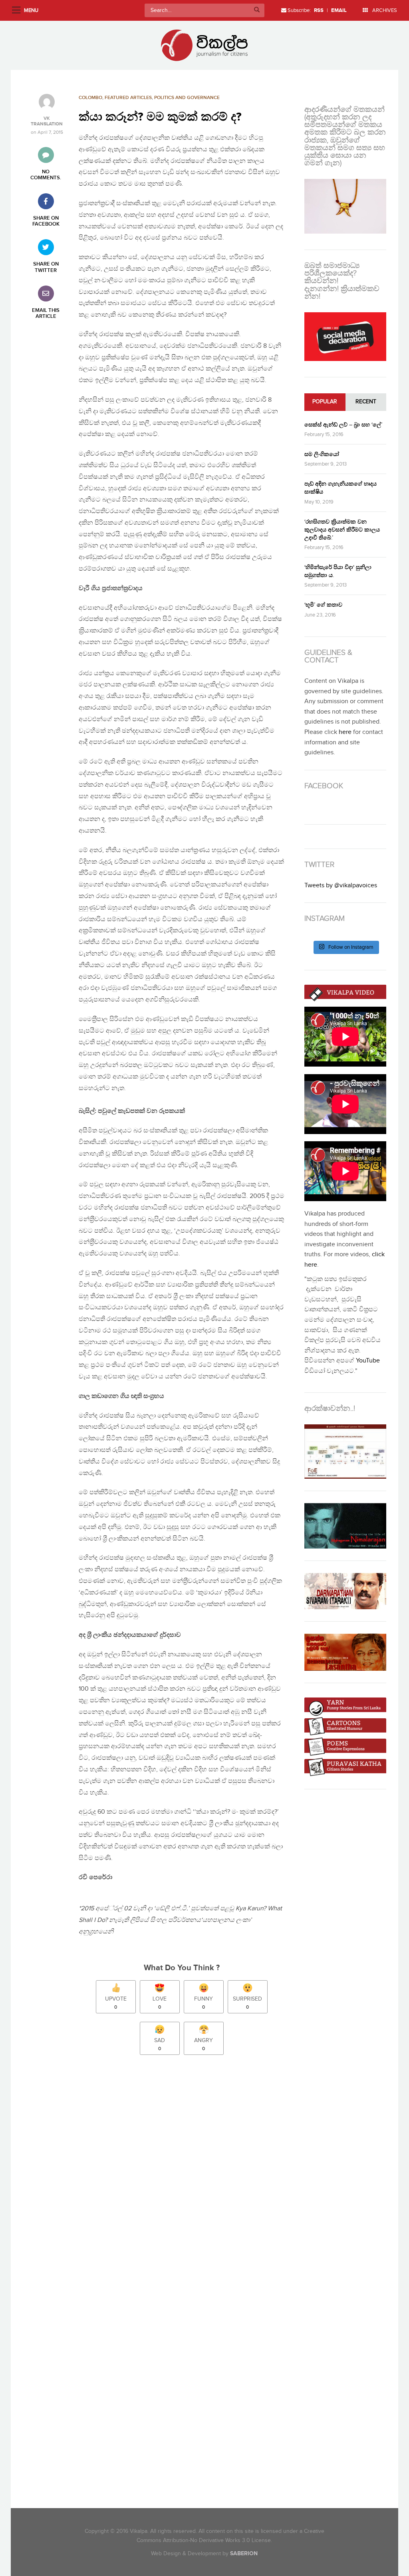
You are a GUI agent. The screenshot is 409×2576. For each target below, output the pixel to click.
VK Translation (47, 121)
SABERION (244, 2553)
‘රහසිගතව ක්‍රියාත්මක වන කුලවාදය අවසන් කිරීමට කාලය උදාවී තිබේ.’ (342, 530)
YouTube (368, 1361)
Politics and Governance (187, 98)
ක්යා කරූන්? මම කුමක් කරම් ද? (160, 117)
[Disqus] (186, 2173)
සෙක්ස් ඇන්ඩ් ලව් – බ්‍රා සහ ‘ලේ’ (343, 425)
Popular (325, 402)
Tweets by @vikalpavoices (341, 885)
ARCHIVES (384, 10)
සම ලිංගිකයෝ (322, 454)
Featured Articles (128, 98)
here (345, 732)
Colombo (90, 98)
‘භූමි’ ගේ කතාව (323, 605)
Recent (366, 402)
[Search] (257, 10)
